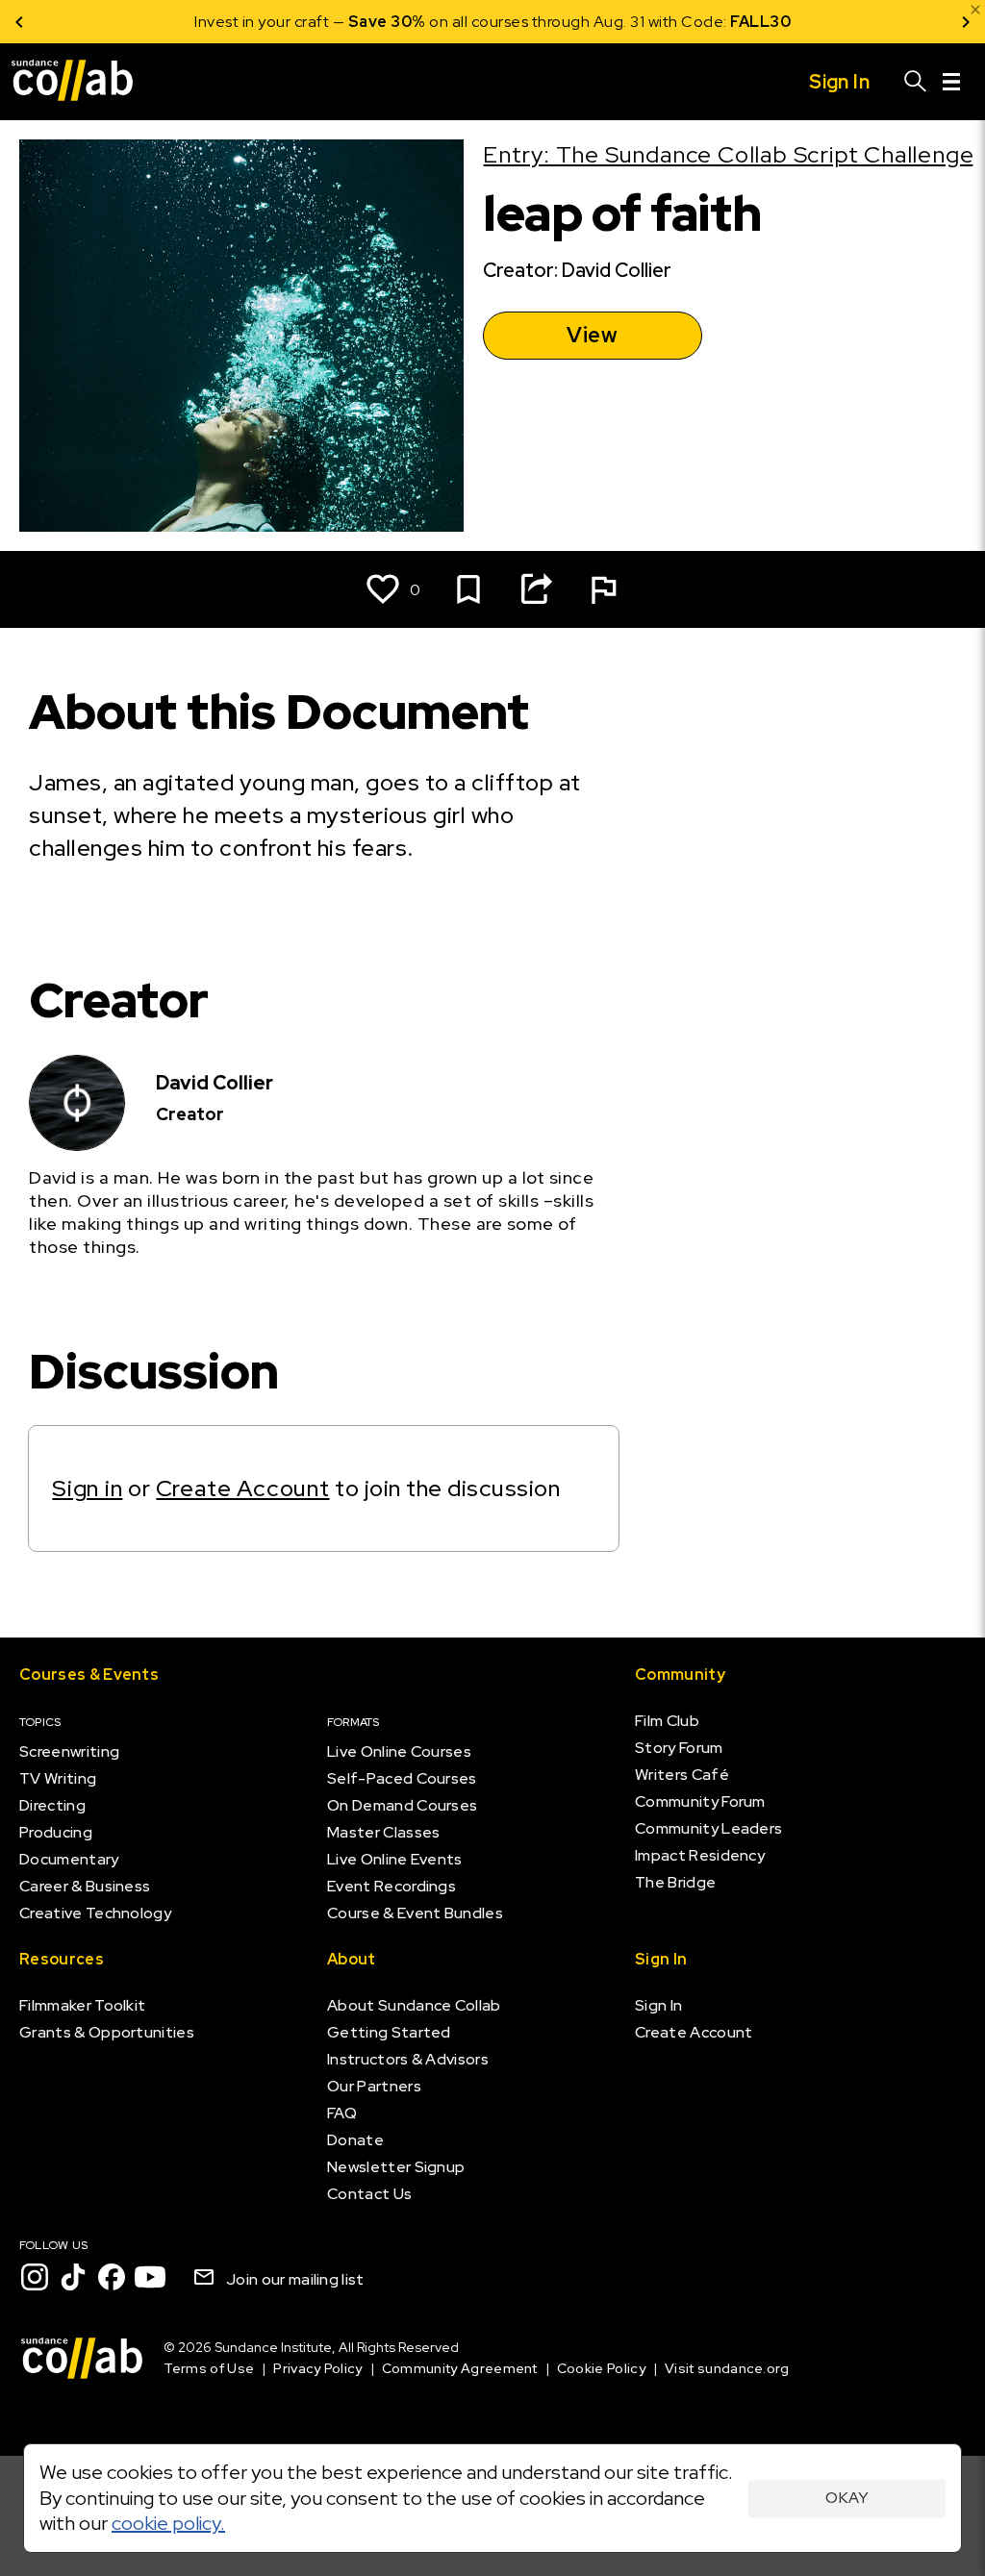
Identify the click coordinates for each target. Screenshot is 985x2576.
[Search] (916, 82)
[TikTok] (73, 2277)
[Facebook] (112, 2277)
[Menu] (951, 82)
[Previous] (19, 22)
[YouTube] (150, 2277)
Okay (847, 2498)
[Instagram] (35, 2277)
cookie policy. (168, 2523)
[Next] (966, 22)
